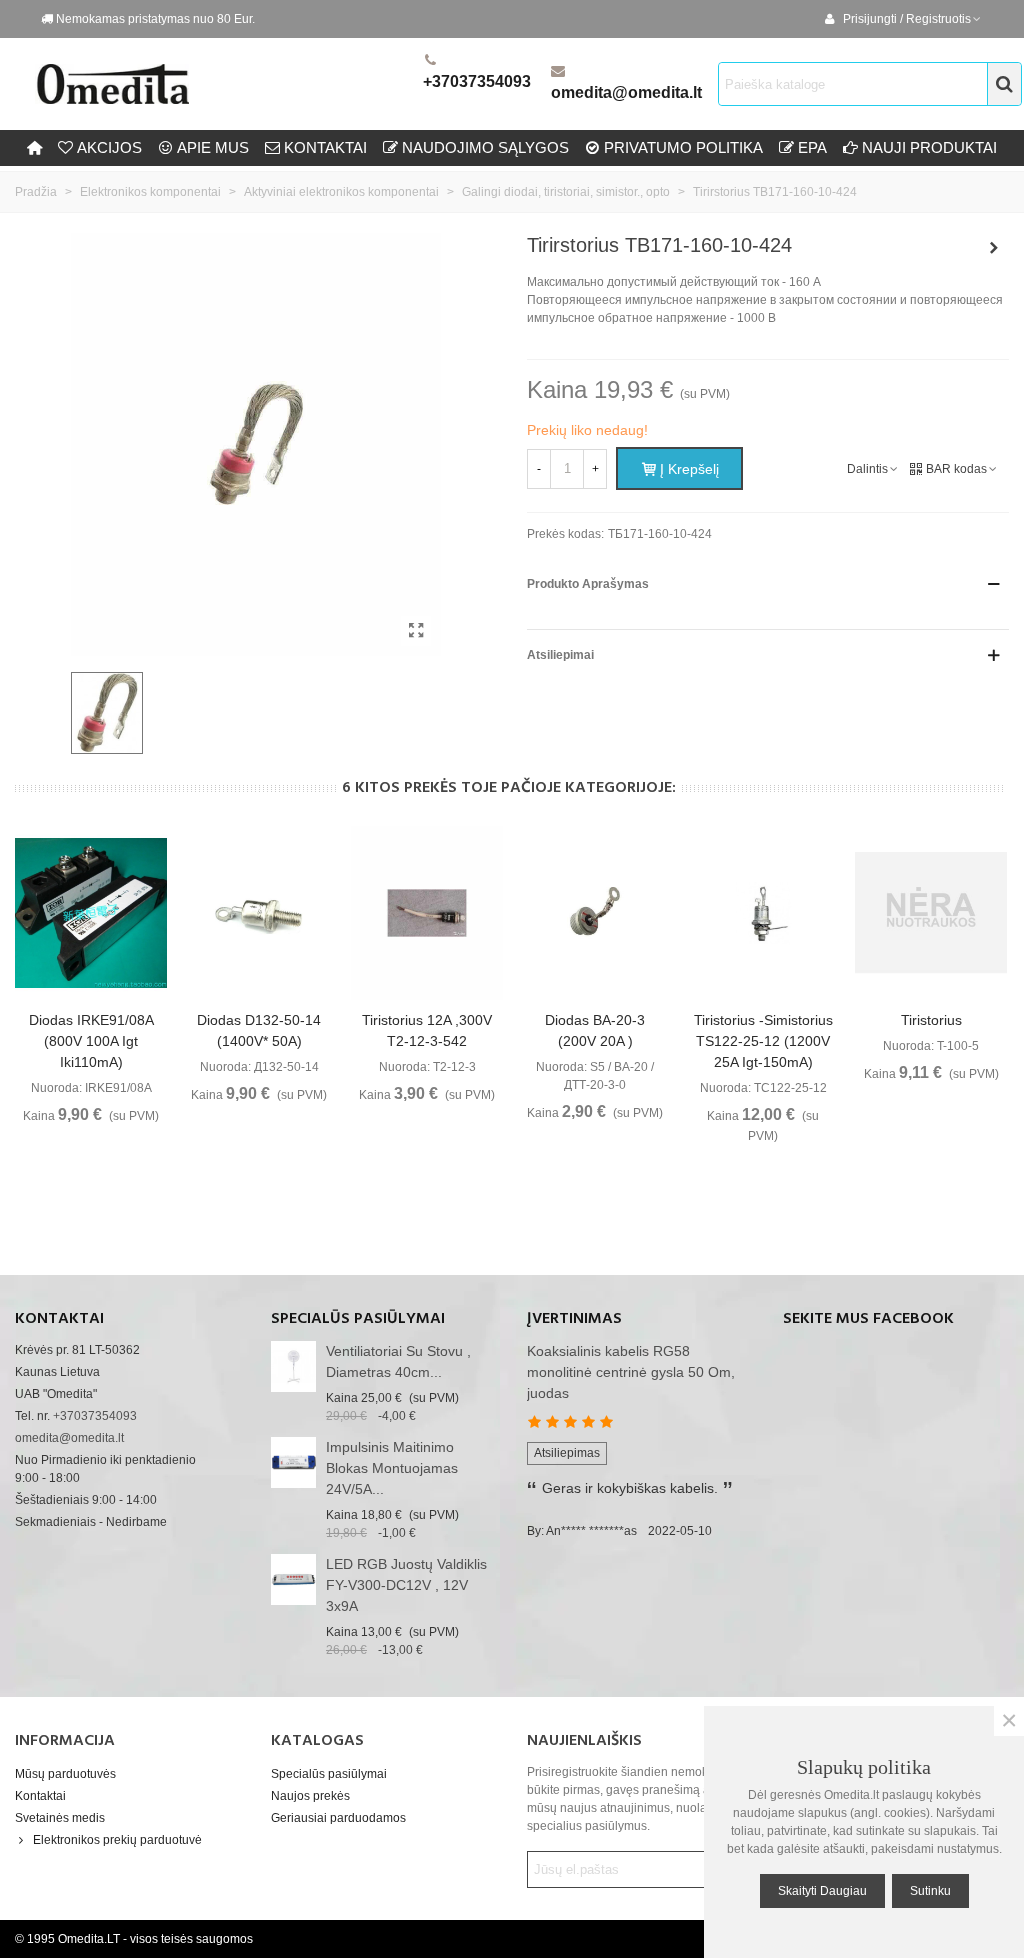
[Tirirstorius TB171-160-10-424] (416, 631)
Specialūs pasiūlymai (358, 1319)
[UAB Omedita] (225, 84)
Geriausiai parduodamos (338, 1818)
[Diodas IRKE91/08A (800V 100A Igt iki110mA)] (91, 913)
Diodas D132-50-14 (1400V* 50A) (259, 1030)
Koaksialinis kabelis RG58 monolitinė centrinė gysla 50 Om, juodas (631, 1372)
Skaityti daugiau (822, 1891)
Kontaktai (40, 1796)
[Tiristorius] (931, 913)
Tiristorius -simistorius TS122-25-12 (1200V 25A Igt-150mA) (763, 1041)
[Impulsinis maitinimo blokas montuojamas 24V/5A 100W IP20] (293, 1462)
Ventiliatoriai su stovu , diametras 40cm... (398, 1361)
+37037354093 (477, 81)
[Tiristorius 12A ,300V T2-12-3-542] (427, 913)
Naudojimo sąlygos (485, 147)
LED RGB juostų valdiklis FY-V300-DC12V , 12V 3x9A (406, 1585)
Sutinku (930, 1891)
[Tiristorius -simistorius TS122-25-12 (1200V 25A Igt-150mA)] (763, 913)
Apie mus (213, 147)
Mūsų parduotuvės (65, 1774)
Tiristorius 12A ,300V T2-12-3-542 (427, 1030)
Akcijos (109, 147)
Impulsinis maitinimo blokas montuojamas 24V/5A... (392, 1468)
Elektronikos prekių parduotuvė (117, 1840)
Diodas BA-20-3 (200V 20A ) (595, 1030)
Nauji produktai (929, 147)
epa (812, 147)
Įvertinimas (574, 1319)
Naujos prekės (310, 1796)
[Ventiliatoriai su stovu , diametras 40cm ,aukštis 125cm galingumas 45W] (293, 1366)
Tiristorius (931, 1020)
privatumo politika (683, 147)
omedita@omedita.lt (626, 92)
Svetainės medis (60, 1818)
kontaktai (325, 147)
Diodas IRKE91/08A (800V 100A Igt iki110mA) (91, 1041)
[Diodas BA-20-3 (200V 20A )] (595, 913)
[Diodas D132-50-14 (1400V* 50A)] (259, 913)
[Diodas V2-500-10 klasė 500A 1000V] (994, 248)
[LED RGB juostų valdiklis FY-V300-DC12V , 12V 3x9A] (293, 1579)
